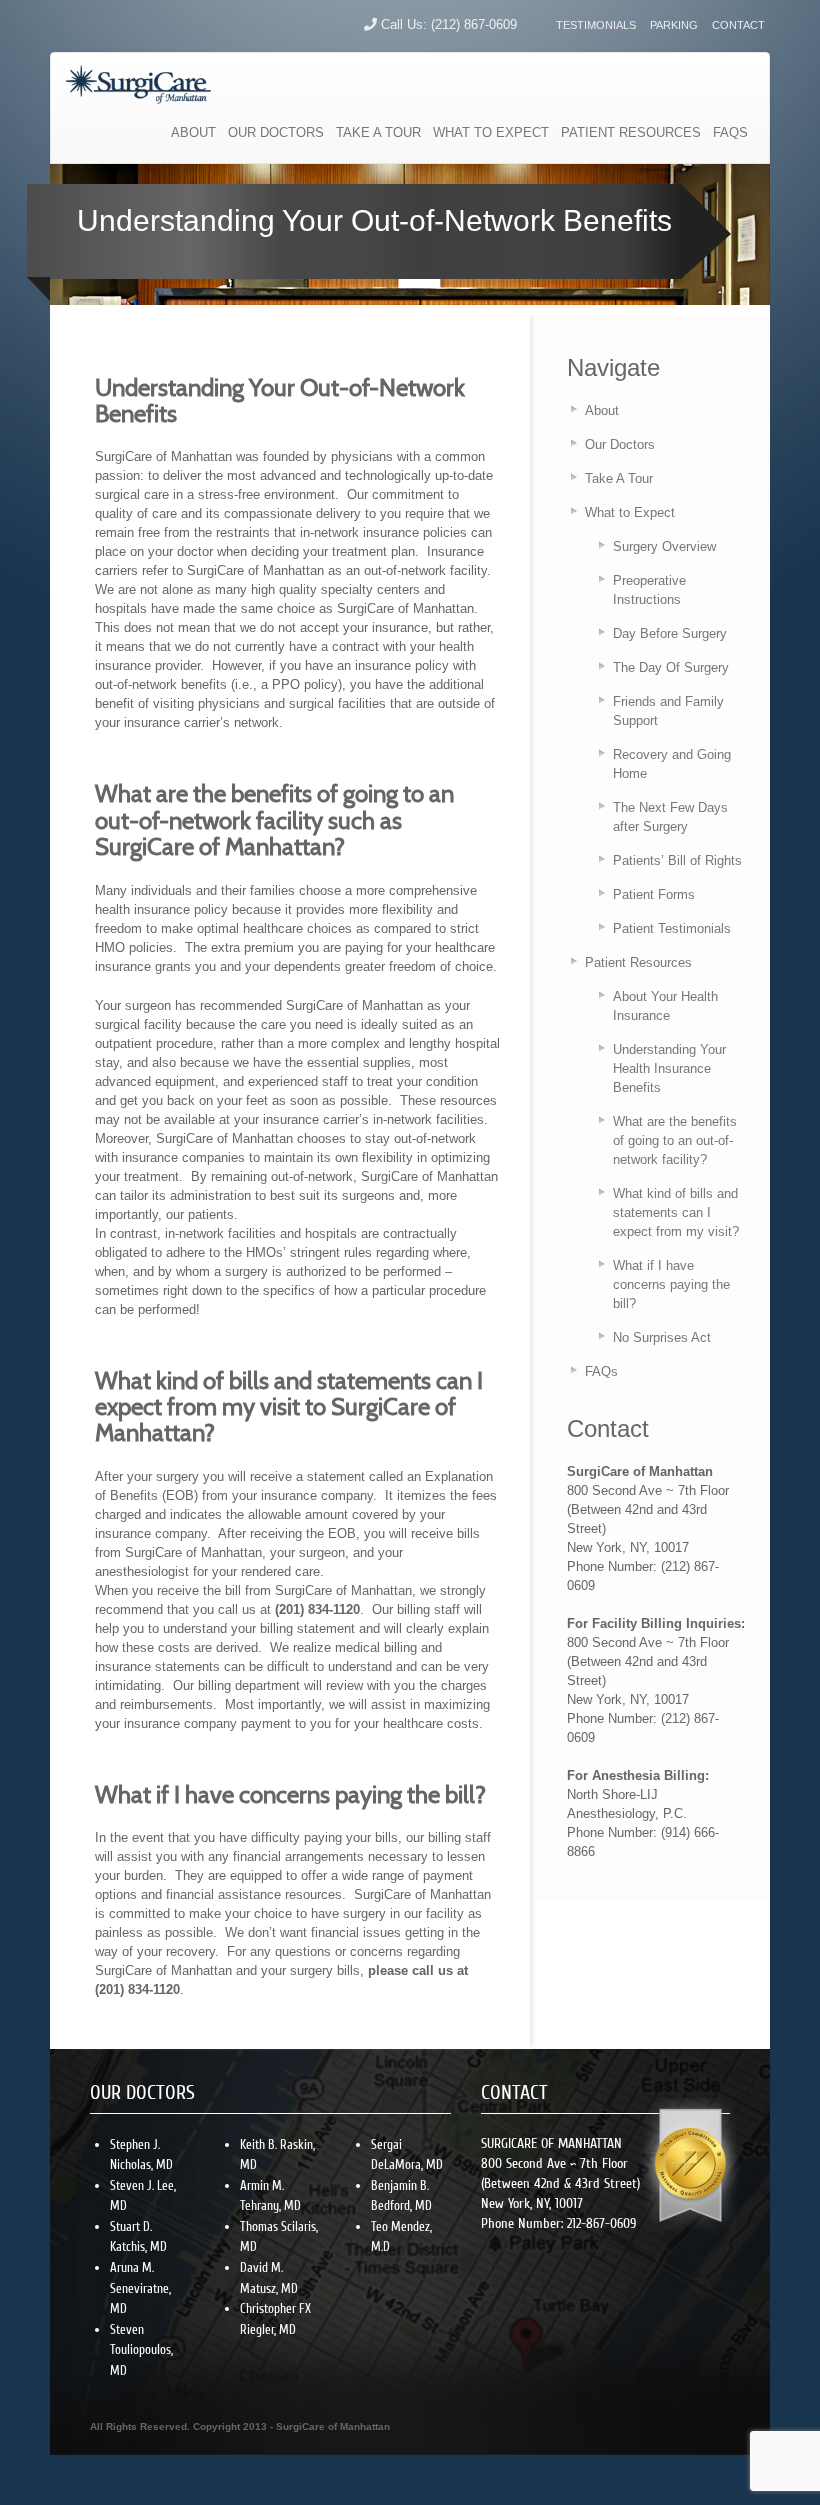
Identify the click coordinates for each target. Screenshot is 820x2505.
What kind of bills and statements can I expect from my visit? (676, 1212)
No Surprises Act (662, 1337)
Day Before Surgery (670, 633)
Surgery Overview (664, 546)
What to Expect (630, 512)
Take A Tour (619, 478)
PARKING (674, 25)
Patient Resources (638, 962)
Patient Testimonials (672, 928)
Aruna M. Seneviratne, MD (140, 2288)
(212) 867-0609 (474, 24)
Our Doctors (620, 444)
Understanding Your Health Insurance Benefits (669, 1068)
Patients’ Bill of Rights (677, 860)
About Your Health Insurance (665, 1006)
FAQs (601, 1371)
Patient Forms (654, 894)
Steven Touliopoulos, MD (141, 2350)
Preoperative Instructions (649, 590)
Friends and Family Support (668, 711)
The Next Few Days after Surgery (670, 817)
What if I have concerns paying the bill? (671, 1284)
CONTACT (738, 25)
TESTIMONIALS (596, 25)
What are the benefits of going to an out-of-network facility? (675, 1140)
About (602, 410)
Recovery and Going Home (672, 764)
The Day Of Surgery (671, 667)
